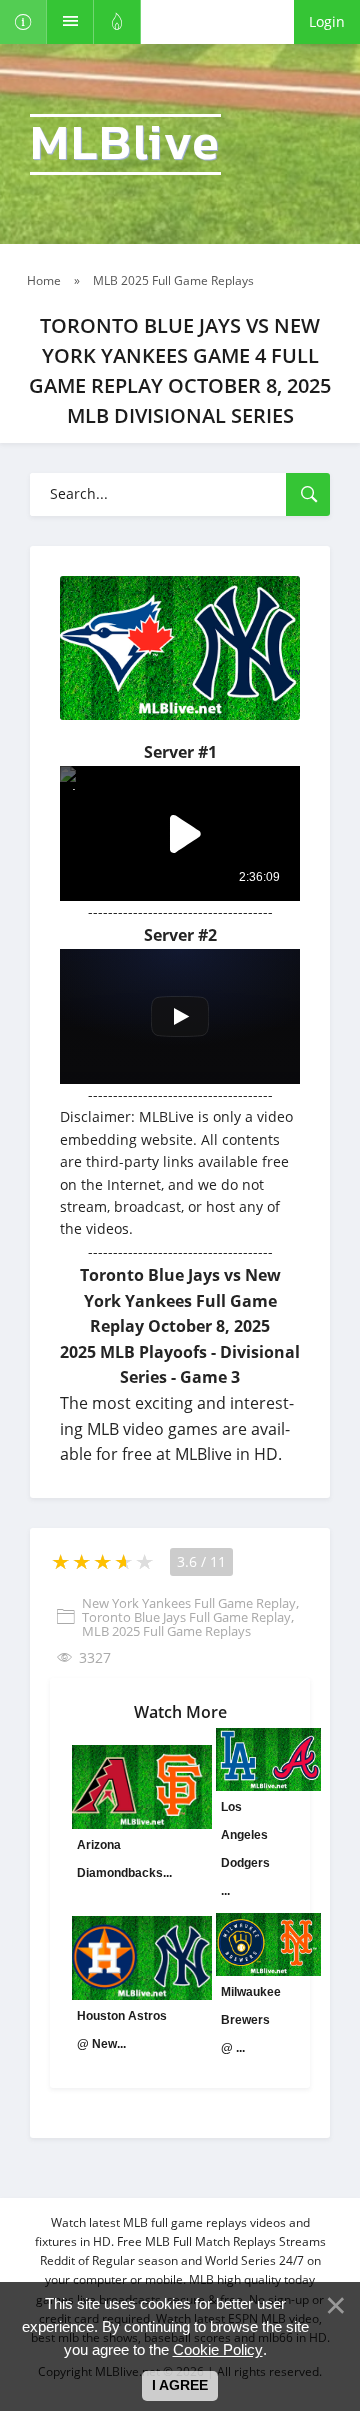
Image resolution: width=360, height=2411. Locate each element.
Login (327, 21)
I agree (180, 2385)
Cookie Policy (218, 2349)
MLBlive (125, 144)
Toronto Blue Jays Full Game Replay (186, 1617)
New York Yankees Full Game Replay (189, 1603)
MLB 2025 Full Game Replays (166, 1631)
